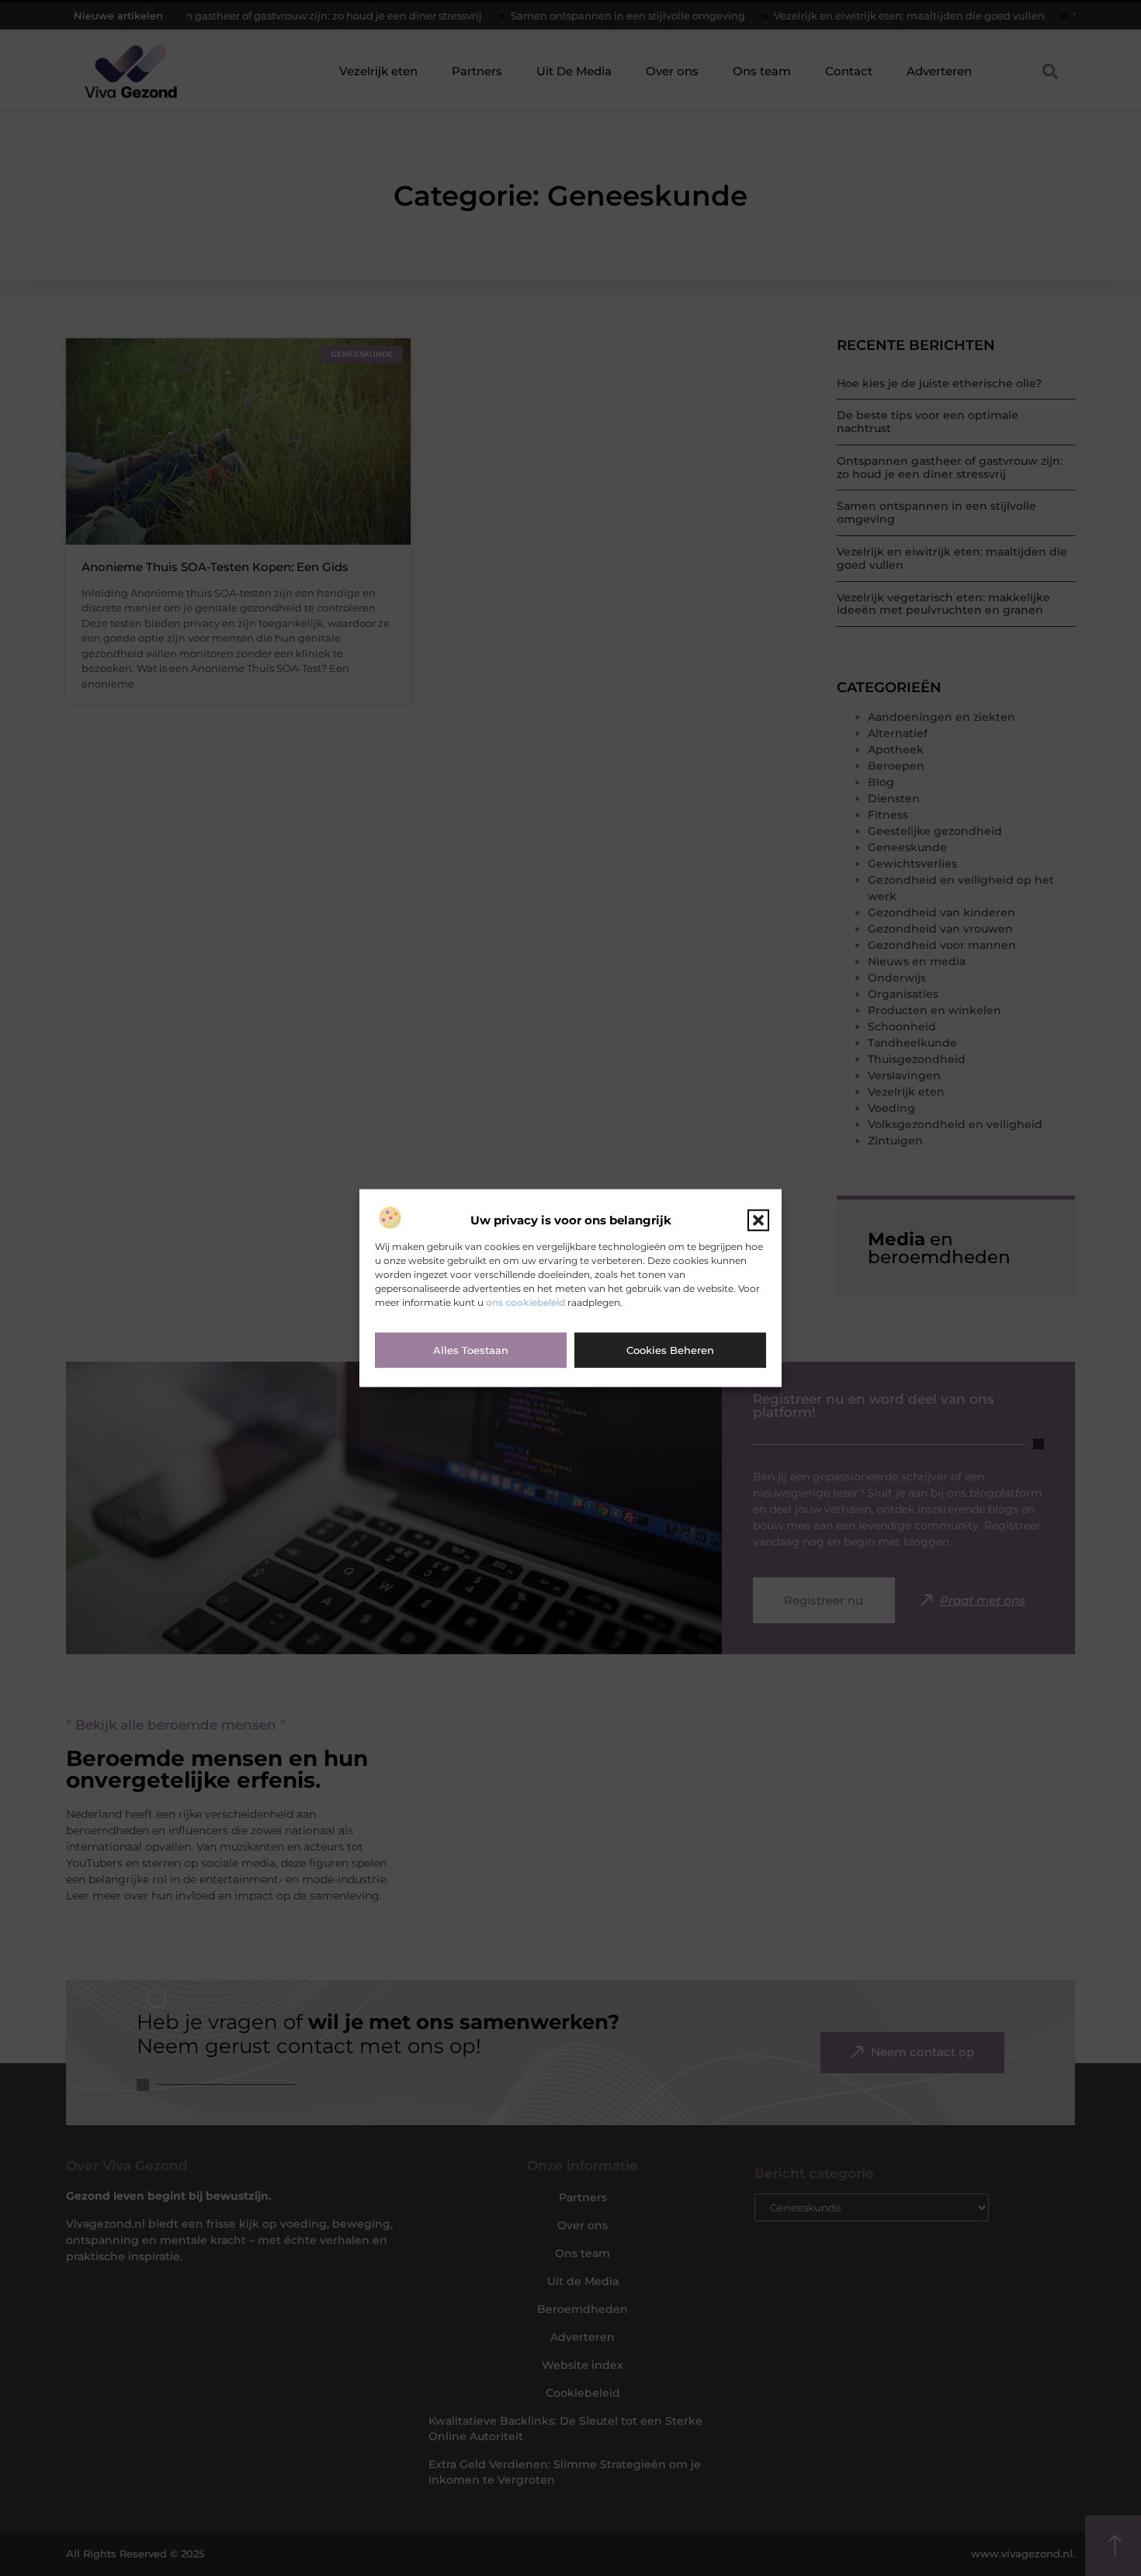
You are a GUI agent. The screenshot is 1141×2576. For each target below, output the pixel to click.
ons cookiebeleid (525, 1302)
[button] (758, 1220)
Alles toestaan (471, 1350)
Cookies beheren (670, 1350)
